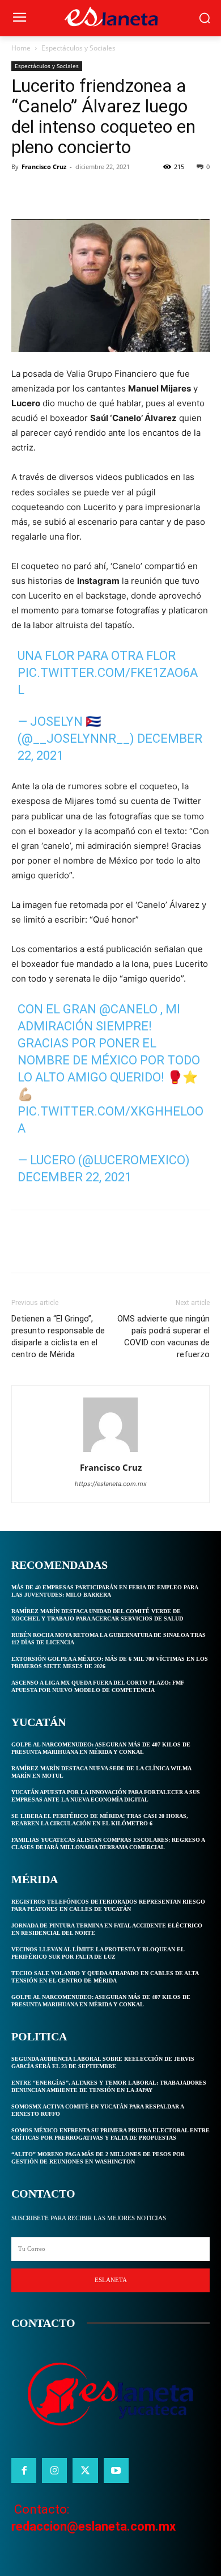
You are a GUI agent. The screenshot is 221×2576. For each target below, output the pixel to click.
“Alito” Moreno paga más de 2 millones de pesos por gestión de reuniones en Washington (98, 2158)
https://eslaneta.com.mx (111, 1484)
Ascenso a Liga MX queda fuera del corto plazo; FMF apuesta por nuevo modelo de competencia (98, 1686)
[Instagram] (54, 2470)
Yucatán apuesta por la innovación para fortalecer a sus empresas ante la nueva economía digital (106, 1796)
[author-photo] (110, 1452)
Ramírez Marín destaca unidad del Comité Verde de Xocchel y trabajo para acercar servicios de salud (97, 1615)
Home (21, 48)
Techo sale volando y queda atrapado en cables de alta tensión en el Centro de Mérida (105, 1977)
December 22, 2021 (75, 1177)
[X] (49, 192)
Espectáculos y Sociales (78, 48)
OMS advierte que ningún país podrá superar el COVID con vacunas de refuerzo (163, 1337)
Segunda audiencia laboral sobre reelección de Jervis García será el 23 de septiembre (103, 2063)
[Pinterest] (75, 192)
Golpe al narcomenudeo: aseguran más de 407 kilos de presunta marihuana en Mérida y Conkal (101, 1748)
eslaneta (111, 2280)
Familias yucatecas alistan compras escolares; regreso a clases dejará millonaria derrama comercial (108, 1843)
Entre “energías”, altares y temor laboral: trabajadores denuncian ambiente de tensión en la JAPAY (109, 2086)
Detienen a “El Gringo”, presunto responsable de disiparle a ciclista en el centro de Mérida (58, 1337)
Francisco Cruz (44, 167)
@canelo (128, 1009)
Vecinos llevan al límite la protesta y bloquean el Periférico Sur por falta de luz (98, 1953)
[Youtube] (116, 2470)
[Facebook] (23, 192)
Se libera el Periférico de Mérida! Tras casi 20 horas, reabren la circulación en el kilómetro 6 (100, 1820)
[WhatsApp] (101, 192)
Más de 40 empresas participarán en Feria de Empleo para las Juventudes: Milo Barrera (105, 1591)
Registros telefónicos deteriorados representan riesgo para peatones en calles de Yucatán (108, 1905)
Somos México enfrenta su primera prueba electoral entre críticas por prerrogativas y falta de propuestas (110, 2134)
